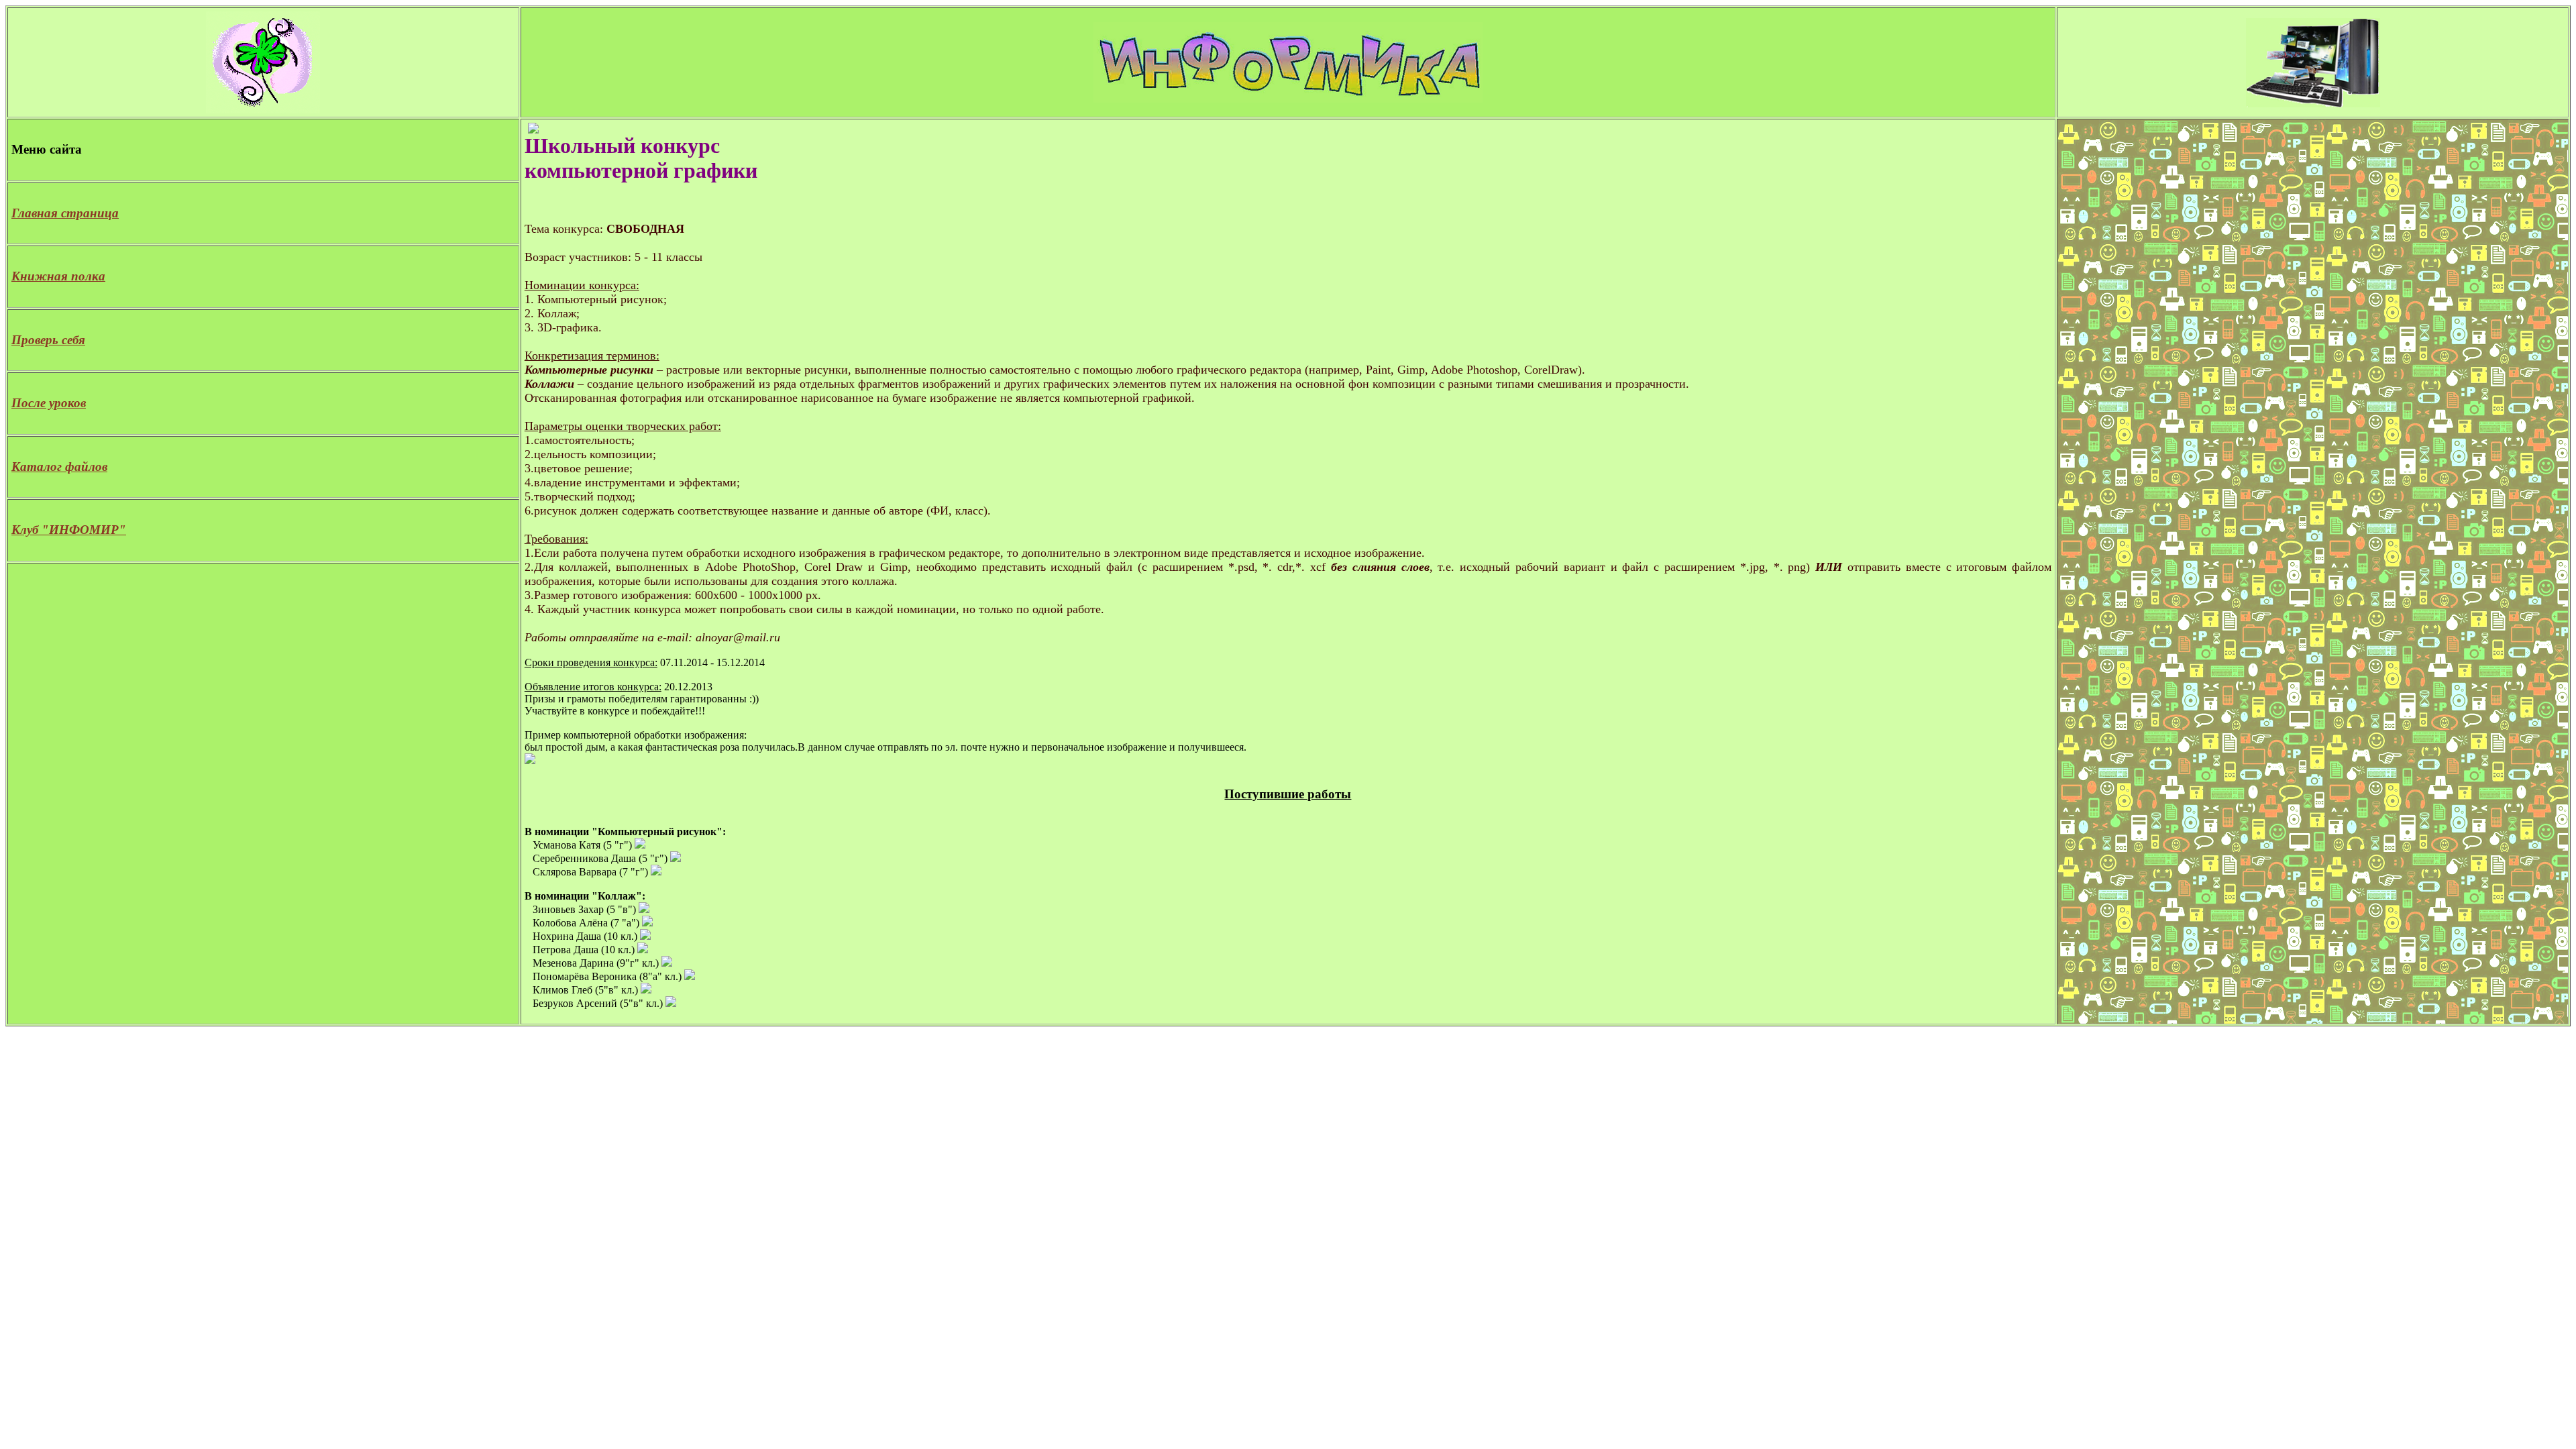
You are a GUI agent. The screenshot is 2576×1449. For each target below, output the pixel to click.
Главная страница (65, 213)
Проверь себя (48, 340)
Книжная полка (58, 276)
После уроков (49, 403)
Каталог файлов (59, 467)
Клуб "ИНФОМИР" (69, 530)
